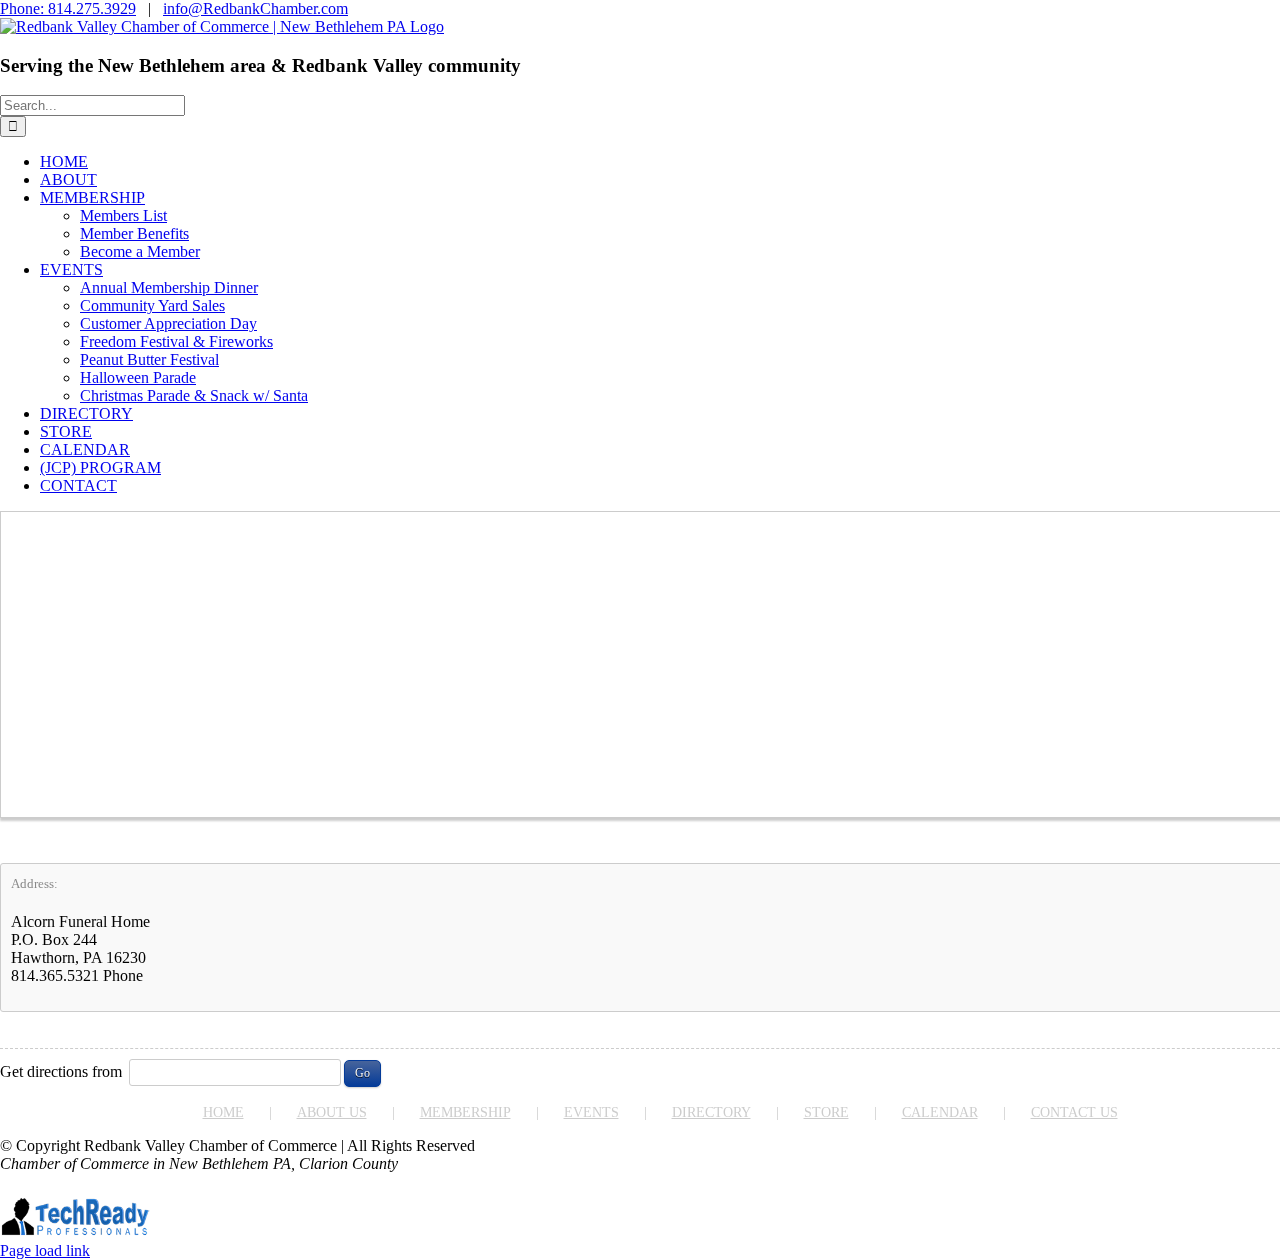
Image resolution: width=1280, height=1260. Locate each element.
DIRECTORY (711, 1112)
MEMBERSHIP (465, 1112)
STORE (826, 1112)
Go (362, 1073)
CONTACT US (1074, 1112)
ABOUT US (332, 1112)
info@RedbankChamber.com (255, 8)
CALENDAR (940, 1112)
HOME (223, 1112)
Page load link (45, 1250)
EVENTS (591, 1112)
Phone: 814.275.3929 (68, 8)
